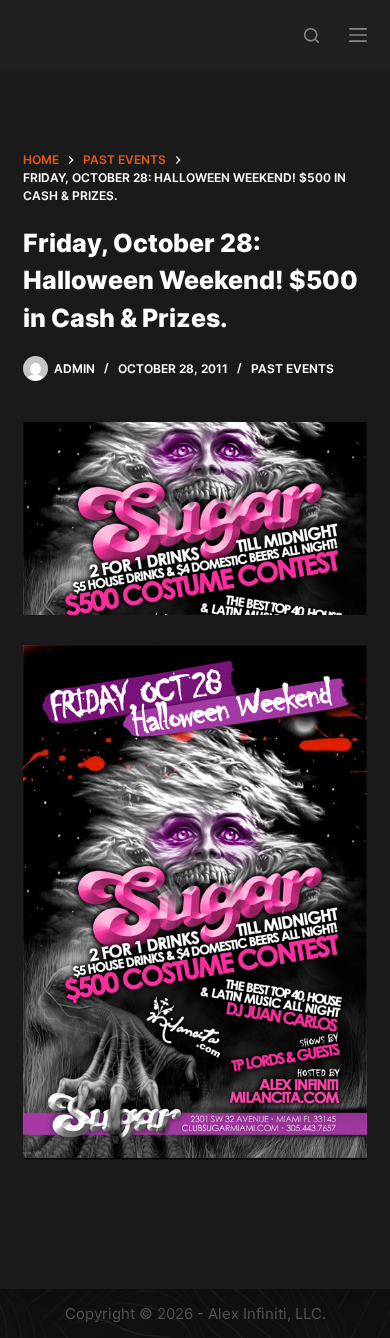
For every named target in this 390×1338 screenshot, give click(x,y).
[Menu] (358, 35)
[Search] (311, 35)
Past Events (292, 368)
